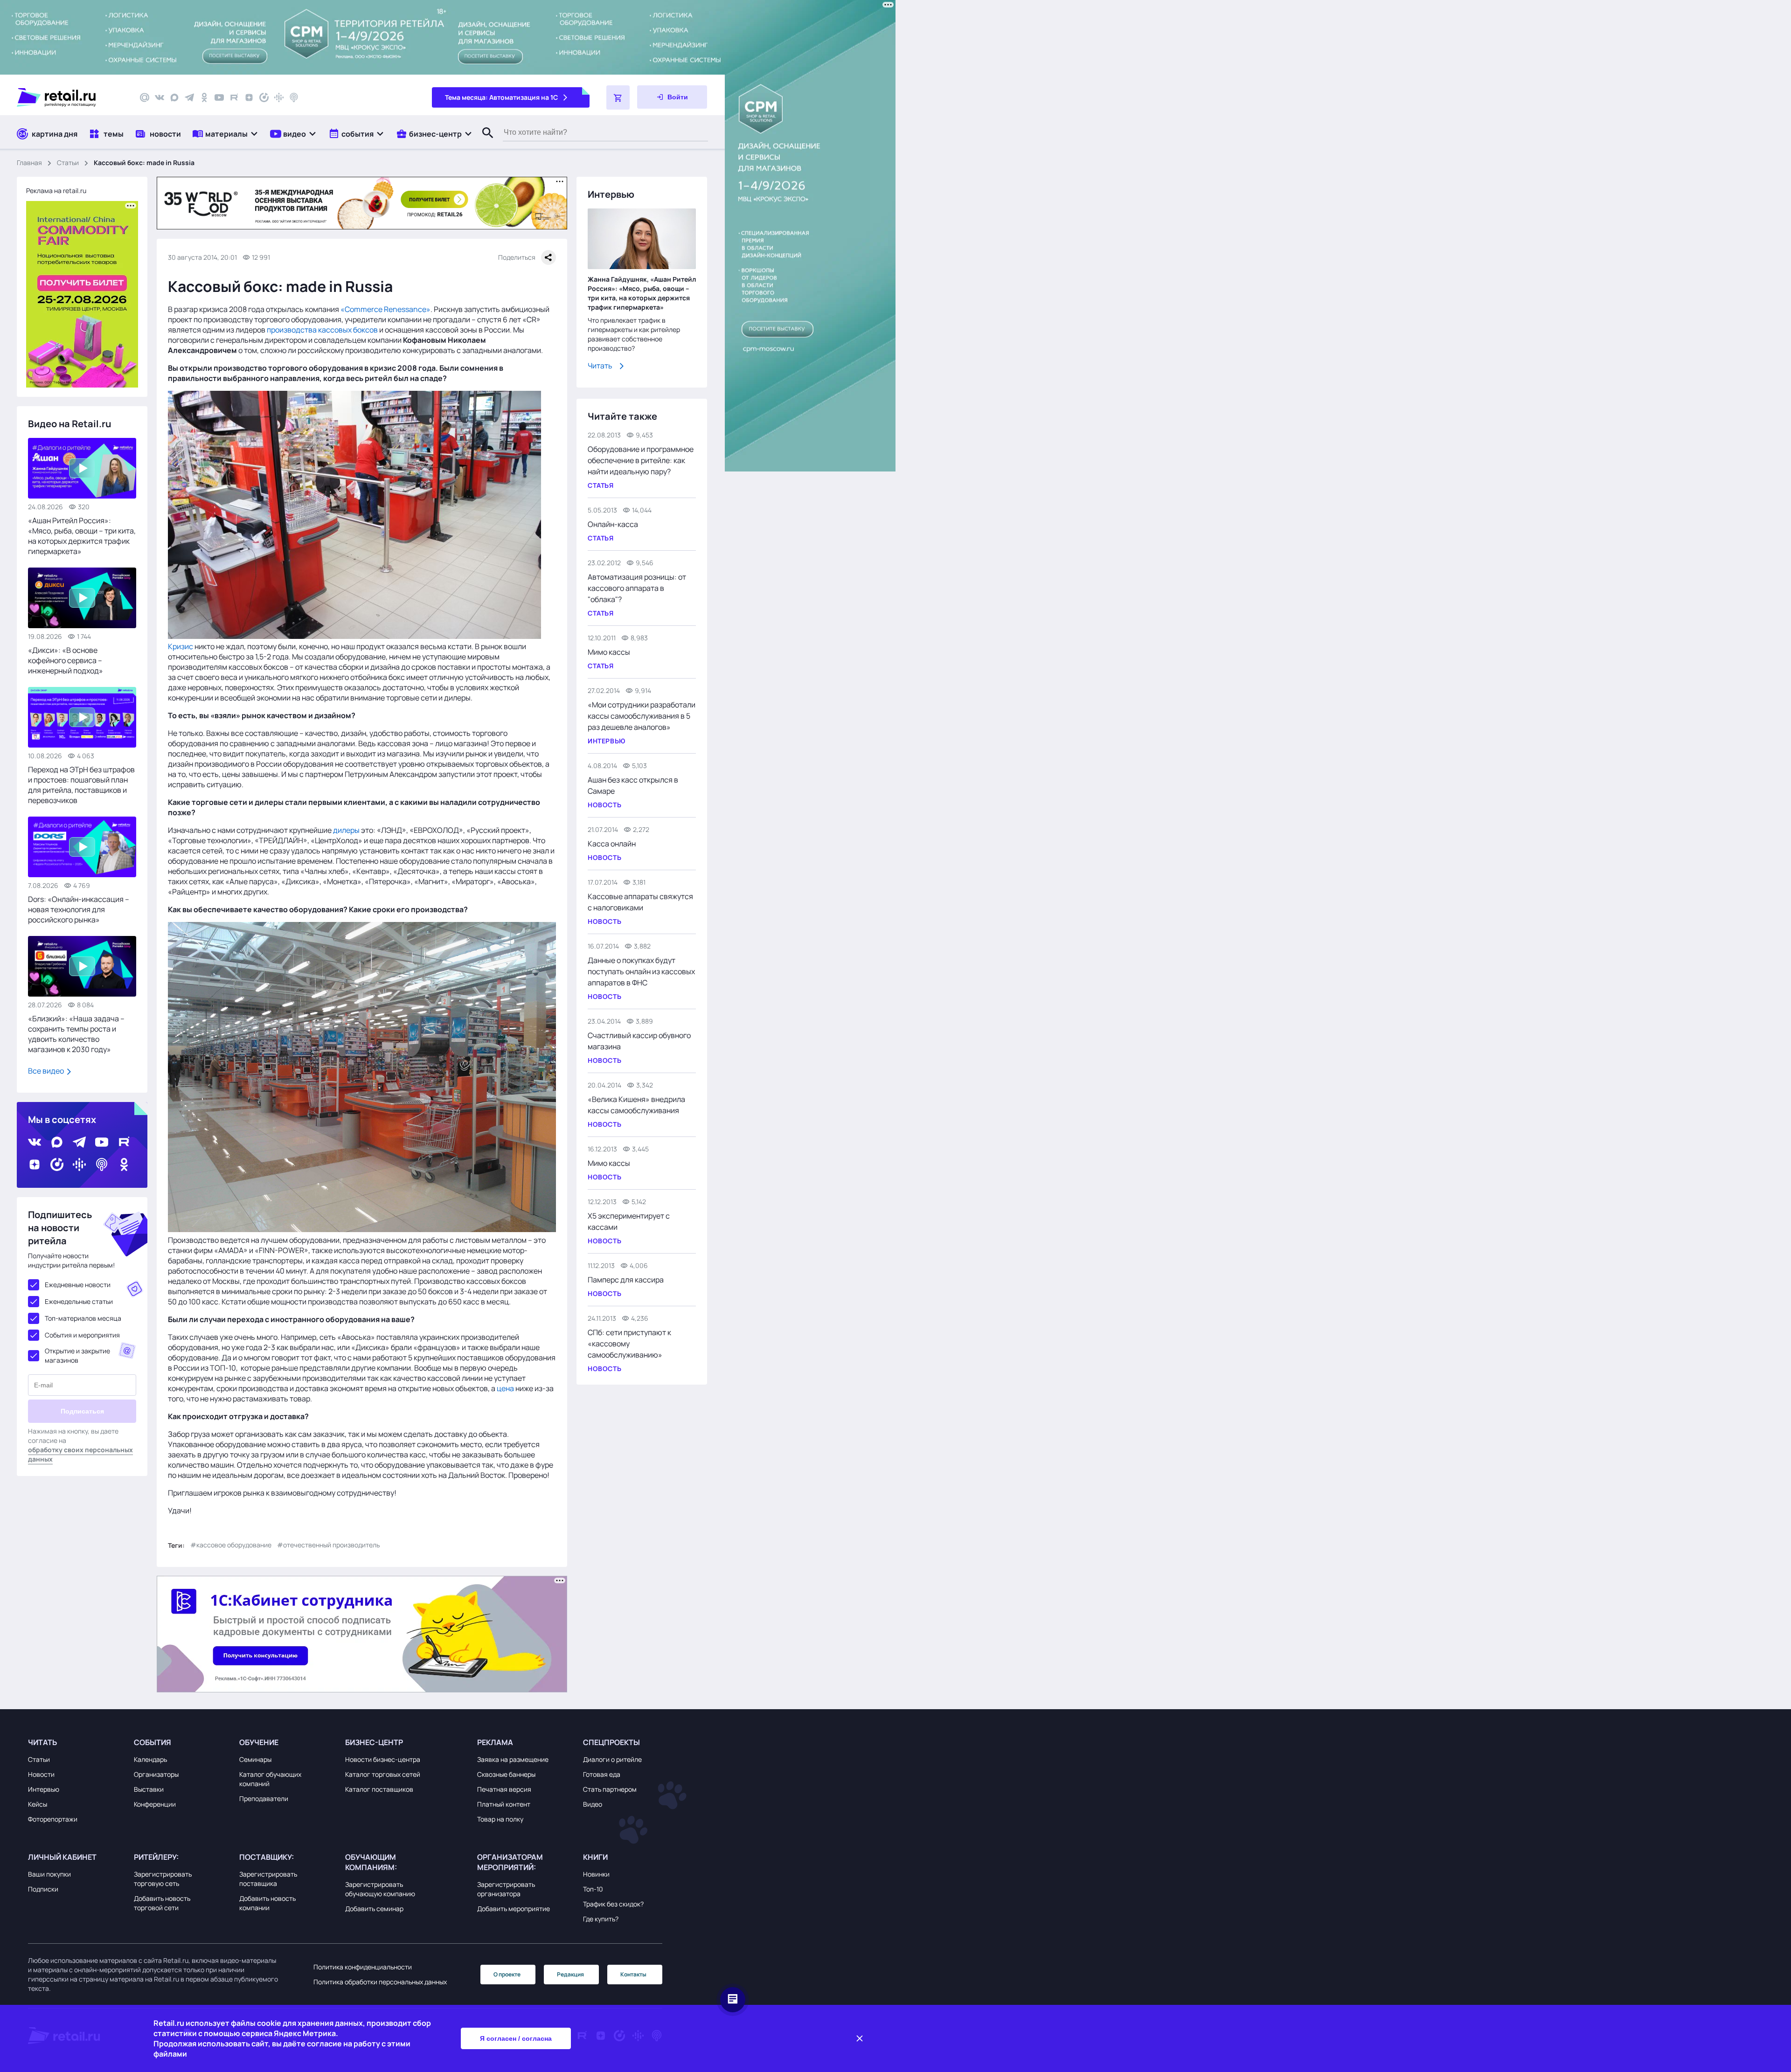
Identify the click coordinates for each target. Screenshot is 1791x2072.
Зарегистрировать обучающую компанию (380, 1889)
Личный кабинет (62, 1857)
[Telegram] (189, 97)
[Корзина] (618, 97)
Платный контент (504, 1804)
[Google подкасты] (279, 97)
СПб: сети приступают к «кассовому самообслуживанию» (629, 1344)
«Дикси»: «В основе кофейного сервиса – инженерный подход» (66, 660)
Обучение (259, 1742)
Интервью (44, 1789)
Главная (29, 163)
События (153, 1742)
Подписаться (82, 1411)
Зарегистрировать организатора (506, 1889)
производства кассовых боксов (322, 330)
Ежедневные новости (78, 1285)
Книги (595, 1857)
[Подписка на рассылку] (145, 97)
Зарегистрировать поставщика (268, 1879)
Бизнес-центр (374, 1742)
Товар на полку (500, 1819)
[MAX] (174, 97)
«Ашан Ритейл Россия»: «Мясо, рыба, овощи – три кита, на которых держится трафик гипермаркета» (82, 536)
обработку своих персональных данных (80, 1454)
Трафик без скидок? (613, 1904)
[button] (226, 134)
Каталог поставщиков (379, 1789)
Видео (593, 1804)
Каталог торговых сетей (383, 1774)
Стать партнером (610, 1789)
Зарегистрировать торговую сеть (163, 1879)
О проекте (507, 1974)
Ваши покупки (49, 1874)
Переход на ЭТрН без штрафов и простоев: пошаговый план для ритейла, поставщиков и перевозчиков (81, 785)
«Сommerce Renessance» (385, 309)
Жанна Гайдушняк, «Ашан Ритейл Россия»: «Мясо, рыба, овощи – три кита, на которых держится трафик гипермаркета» (642, 293)
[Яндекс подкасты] (264, 97)
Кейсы (38, 1804)
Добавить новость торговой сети (162, 1903)
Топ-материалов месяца (83, 1318)
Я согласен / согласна (516, 2038)
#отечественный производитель (328, 1545)
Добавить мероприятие (514, 1909)
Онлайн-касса (613, 524)
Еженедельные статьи (79, 1301)
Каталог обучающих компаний (270, 1779)
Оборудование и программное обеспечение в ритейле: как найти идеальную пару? (641, 460)
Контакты (633, 1974)
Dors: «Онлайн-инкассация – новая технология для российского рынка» (79, 909)
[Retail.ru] (70, 97)
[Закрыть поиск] (484, 142)
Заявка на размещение (513, 1759)
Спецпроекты (611, 1742)
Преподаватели (264, 1798)
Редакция (570, 1974)
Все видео (47, 1071)
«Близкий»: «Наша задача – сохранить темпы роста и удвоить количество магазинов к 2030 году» (76, 1034)
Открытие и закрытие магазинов (77, 1355)
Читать (600, 366)
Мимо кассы (609, 652)
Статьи (68, 163)
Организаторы (156, 1774)
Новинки (596, 1874)
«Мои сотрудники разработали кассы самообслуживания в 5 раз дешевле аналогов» (642, 716)
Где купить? (601, 1919)
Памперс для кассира (626, 1280)
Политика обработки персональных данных (380, 1982)
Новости (41, 1774)
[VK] (160, 97)
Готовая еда (602, 1774)
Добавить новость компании (267, 1903)
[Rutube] (234, 97)
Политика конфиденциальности (363, 1967)
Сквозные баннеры (506, 1774)
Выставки (149, 1789)
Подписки (43, 1889)
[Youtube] (219, 97)
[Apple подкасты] (294, 97)
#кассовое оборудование (231, 1545)
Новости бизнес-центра (383, 1759)
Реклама (495, 1742)
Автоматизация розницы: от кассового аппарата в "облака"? (637, 588)
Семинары (255, 1759)
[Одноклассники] (204, 97)
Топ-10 (593, 1889)
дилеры (346, 830)
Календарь (150, 1759)
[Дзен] (249, 97)
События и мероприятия (82, 1335)
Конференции (155, 1804)
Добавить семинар (374, 1909)
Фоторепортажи (53, 1819)
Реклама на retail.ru (56, 191)
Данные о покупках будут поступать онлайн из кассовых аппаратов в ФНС (641, 971)
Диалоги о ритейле (612, 1759)
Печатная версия (504, 1789)
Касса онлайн (612, 844)
